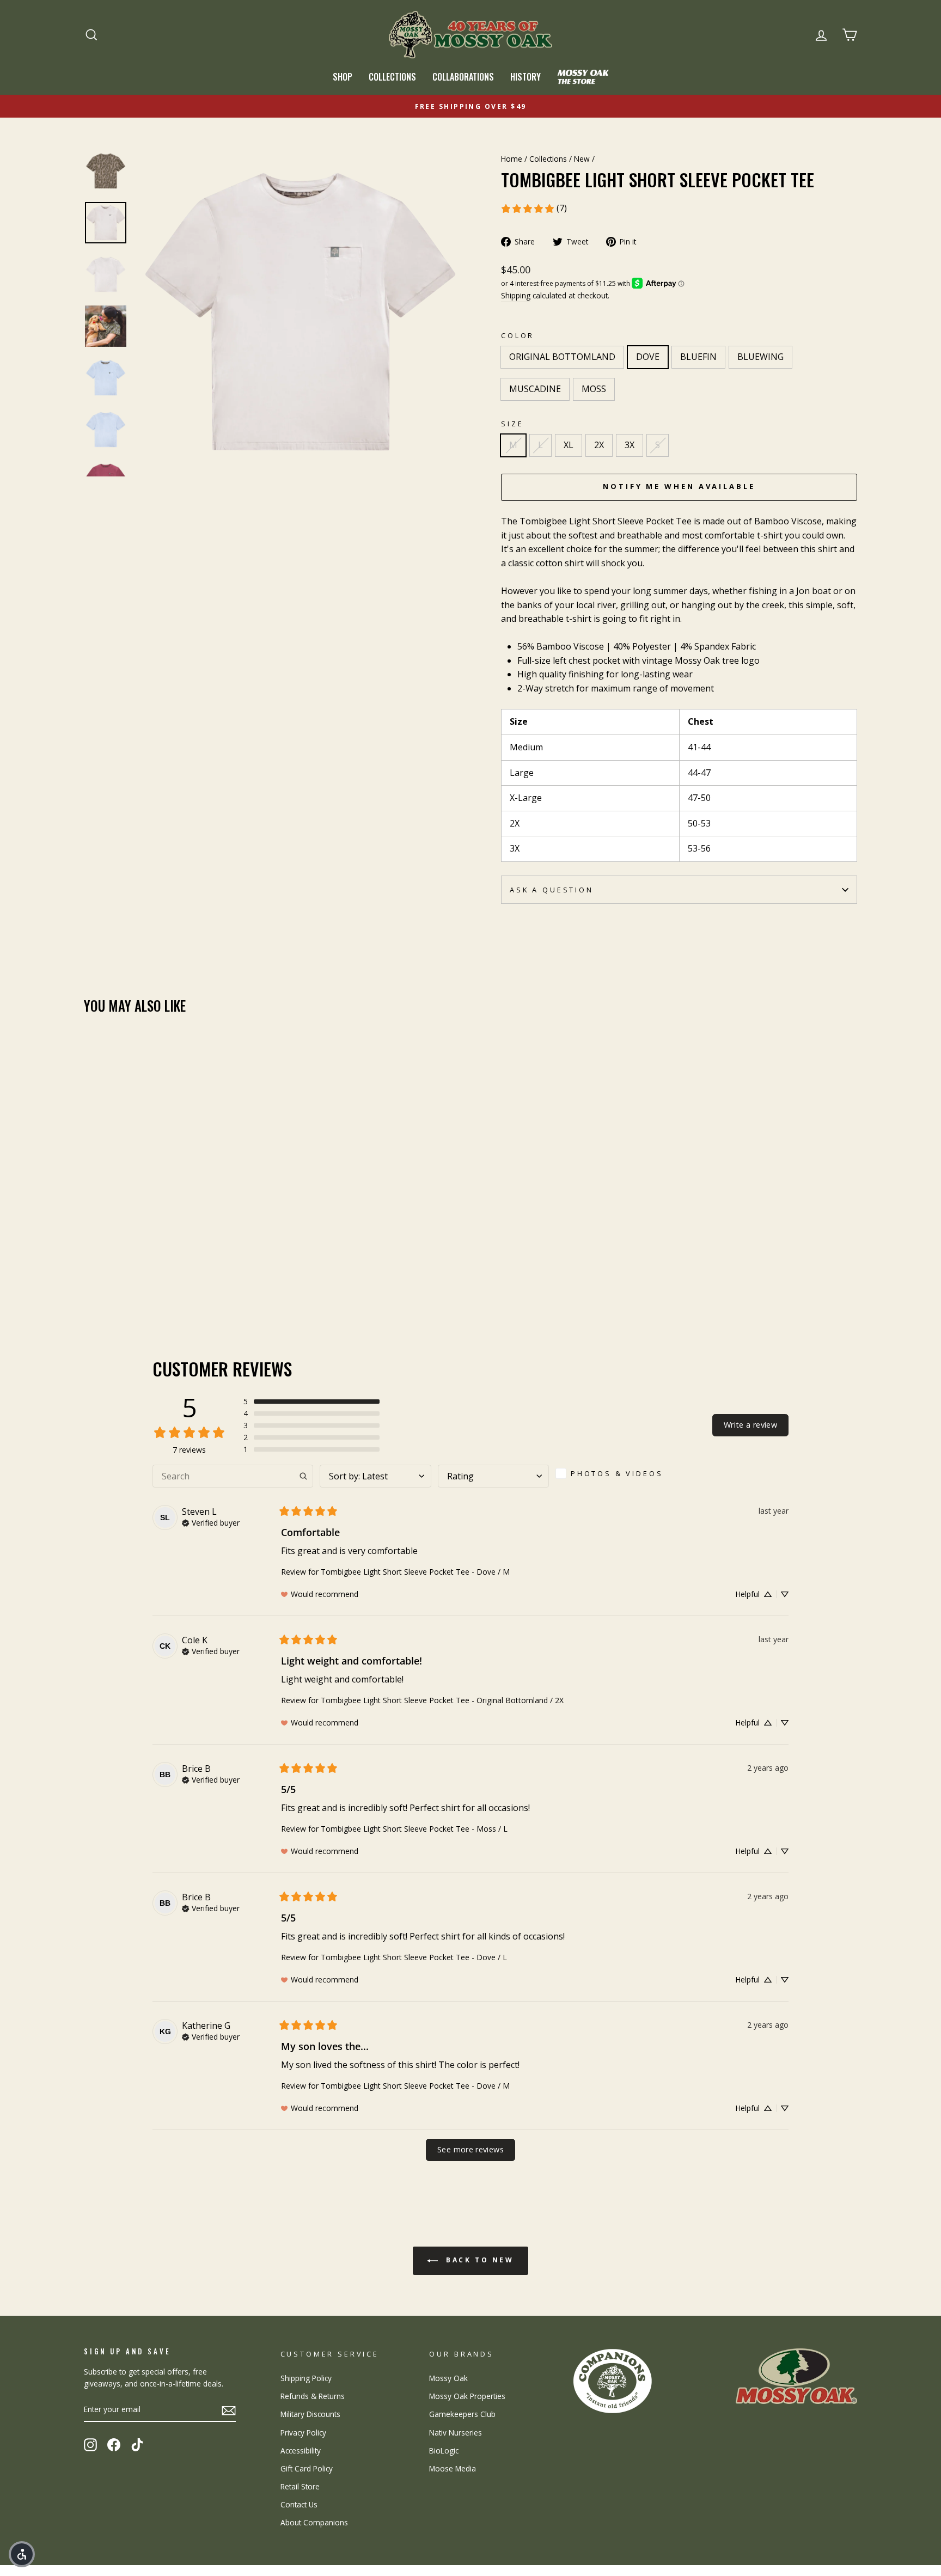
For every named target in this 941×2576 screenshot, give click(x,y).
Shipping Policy (306, 2378)
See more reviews (471, 2149)
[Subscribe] (229, 2410)
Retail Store (300, 2486)
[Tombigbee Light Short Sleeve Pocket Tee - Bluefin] (121, 1278)
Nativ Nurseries (456, 2433)
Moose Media (453, 2468)
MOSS (594, 389)
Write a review (750, 1425)
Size (512, 424)
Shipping (516, 295)
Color (518, 335)
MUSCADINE (535, 389)
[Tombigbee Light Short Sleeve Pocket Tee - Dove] (106, 1278)
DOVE (648, 357)
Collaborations (463, 77)
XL (569, 445)
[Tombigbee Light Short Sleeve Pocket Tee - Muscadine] (150, 1278)
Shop (343, 77)
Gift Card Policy (307, 2468)
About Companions (314, 2522)
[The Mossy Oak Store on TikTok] (137, 2445)
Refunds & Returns (313, 2396)
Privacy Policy (303, 2433)
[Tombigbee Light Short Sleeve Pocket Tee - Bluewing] (135, 1278)
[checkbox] (613, 1473)
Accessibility (301, 2450)
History (526, 77)
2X (599, 445)
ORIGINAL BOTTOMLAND (562, 357)
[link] (534, 209)
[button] (311, 1402)
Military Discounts (310, 2414)
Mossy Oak (448, 2378)
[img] (211, 1522)
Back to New (478, 2260)
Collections (392, 77)
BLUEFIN (698, 357)
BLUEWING (760, 357)
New (582, 159)
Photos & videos (617, 1473)
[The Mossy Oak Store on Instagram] (90, 2445)
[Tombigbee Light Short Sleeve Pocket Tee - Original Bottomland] (91, 1278)
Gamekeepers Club (462, 2414)
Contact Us (299, 2504)
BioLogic (444, 2450)
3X (630, 445)
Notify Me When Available (679, 486)
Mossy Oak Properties (467, 2396)
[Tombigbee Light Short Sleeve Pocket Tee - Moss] (165, 1278)
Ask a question (552, 890)
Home (512, 159)
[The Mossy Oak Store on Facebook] (114, 2445)
